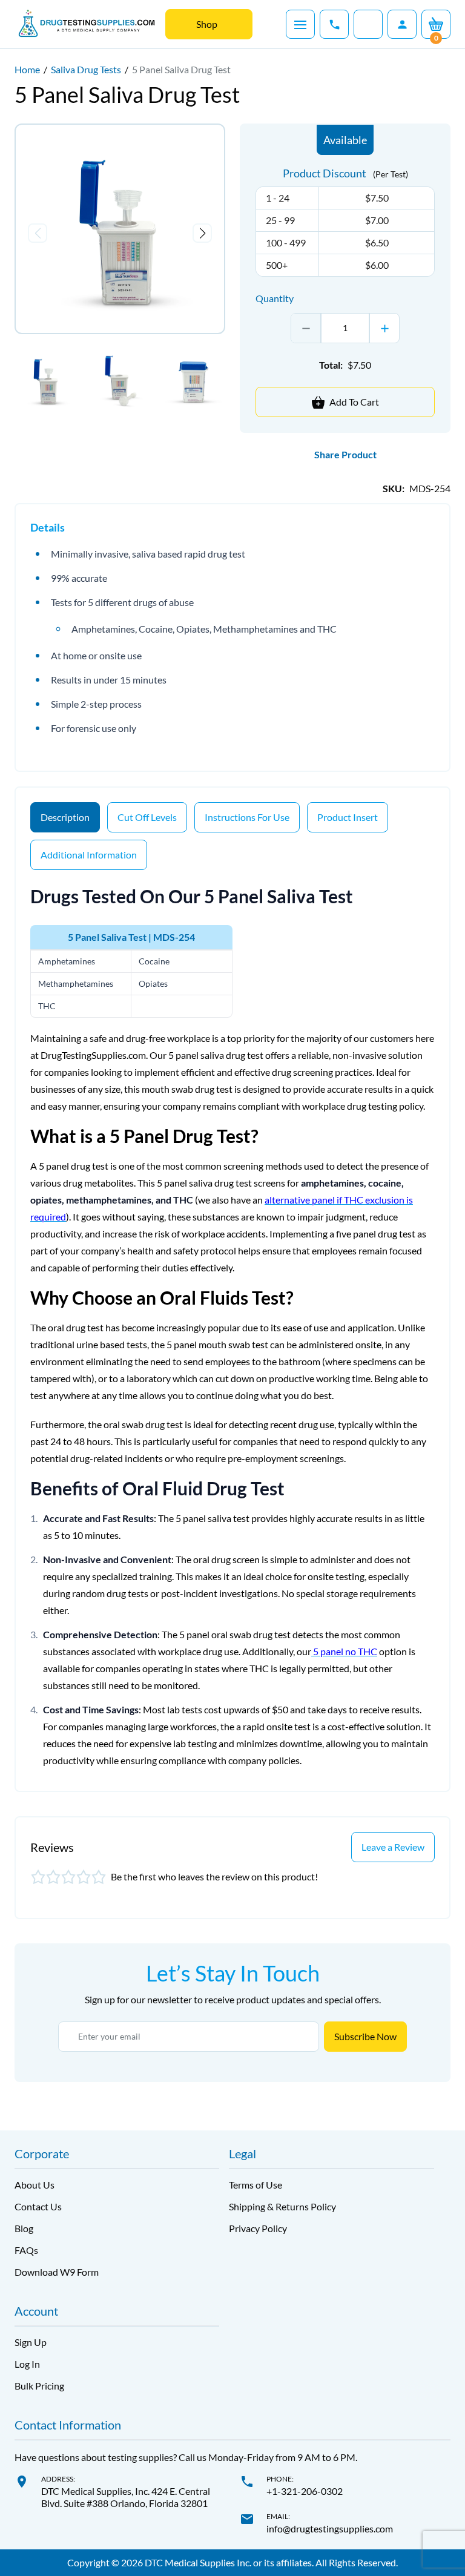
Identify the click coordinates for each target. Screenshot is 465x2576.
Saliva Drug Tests (86, 69)
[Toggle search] (368, 24)
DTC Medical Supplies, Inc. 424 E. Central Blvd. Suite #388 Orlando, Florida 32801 (126, 2497)
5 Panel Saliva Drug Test (181, 69)
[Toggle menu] (300, 24)
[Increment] (384, 328)
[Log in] (402, 24)
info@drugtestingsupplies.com (330, 2528)
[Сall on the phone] (334, 24)
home (27, 69)
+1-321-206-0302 (305, 2491)
